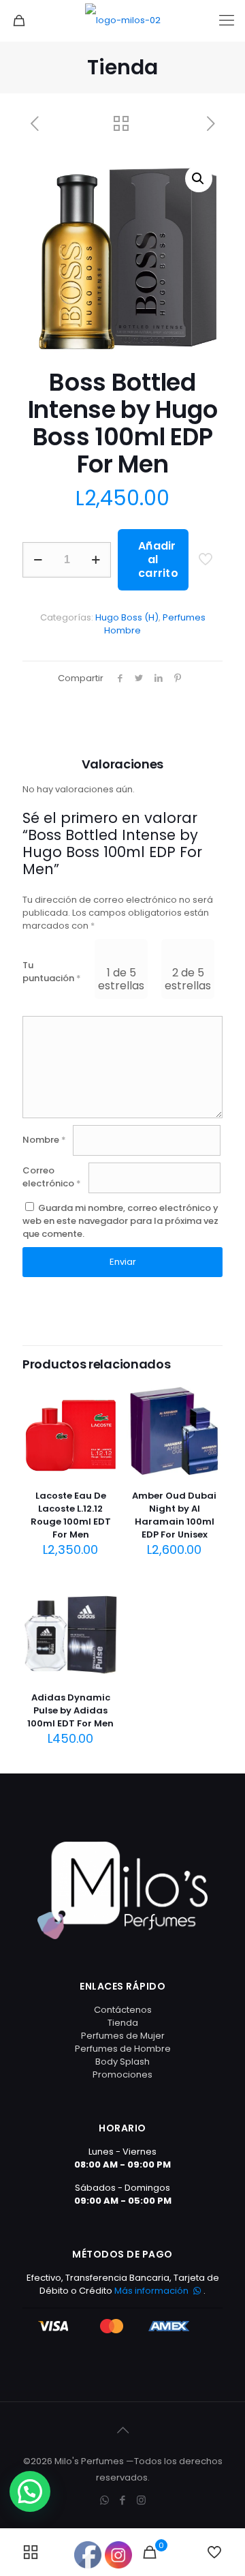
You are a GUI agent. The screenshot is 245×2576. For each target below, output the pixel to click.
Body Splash (122, 2062)
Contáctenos (123, 2010)
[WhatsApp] (104, 2500)
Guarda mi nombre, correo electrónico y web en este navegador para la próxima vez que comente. (120, 1221)
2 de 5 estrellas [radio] (188, 979)
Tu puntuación (52, 972)
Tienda (123, 2023)
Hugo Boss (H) (127, 617)
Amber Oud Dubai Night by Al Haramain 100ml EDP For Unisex (174, 1515)
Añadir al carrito (158, 559)
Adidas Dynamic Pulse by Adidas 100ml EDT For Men (70, 1710)
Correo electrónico (52, 1177)
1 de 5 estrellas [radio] (121, 979)
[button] (199, 179)
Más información (152, 2291)
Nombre (44, 1140)
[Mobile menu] (227, 20)
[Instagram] (141, 2500)
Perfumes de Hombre (123, 2049)
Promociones (122, 2075)
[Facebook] (123, 2500)
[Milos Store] (122, 20)
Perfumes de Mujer (123, 2036)
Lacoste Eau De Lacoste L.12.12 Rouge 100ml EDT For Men (71, 1515)
